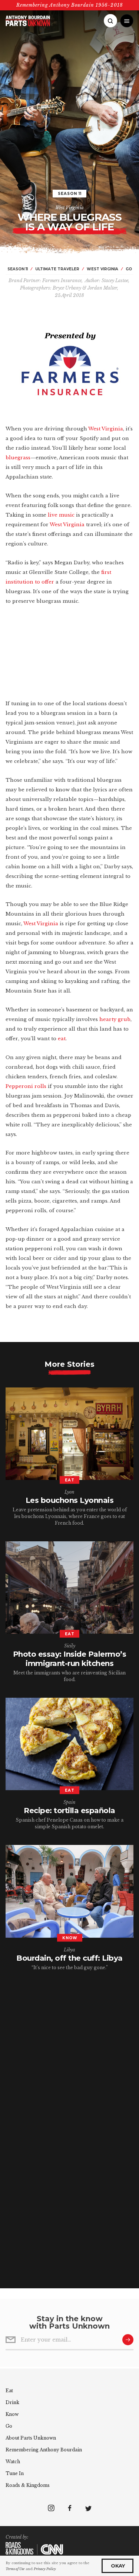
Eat (9, 2391)
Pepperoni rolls (26, 1086)
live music (61, 515)
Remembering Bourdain (44, 2450)
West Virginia (69, 208)
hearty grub (115, 1019)
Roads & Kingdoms (28, 2485)
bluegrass (18, 458)
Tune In (15, 2473)
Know (12, 2414)
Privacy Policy (45, 2569)
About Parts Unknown (31, 2438)
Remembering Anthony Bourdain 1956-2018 (70, 5)
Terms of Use (15, 2569)
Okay (118, 2566)
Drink (12, 2402)
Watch (13, 2462)
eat (62, 1039)
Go (9, 2426)
